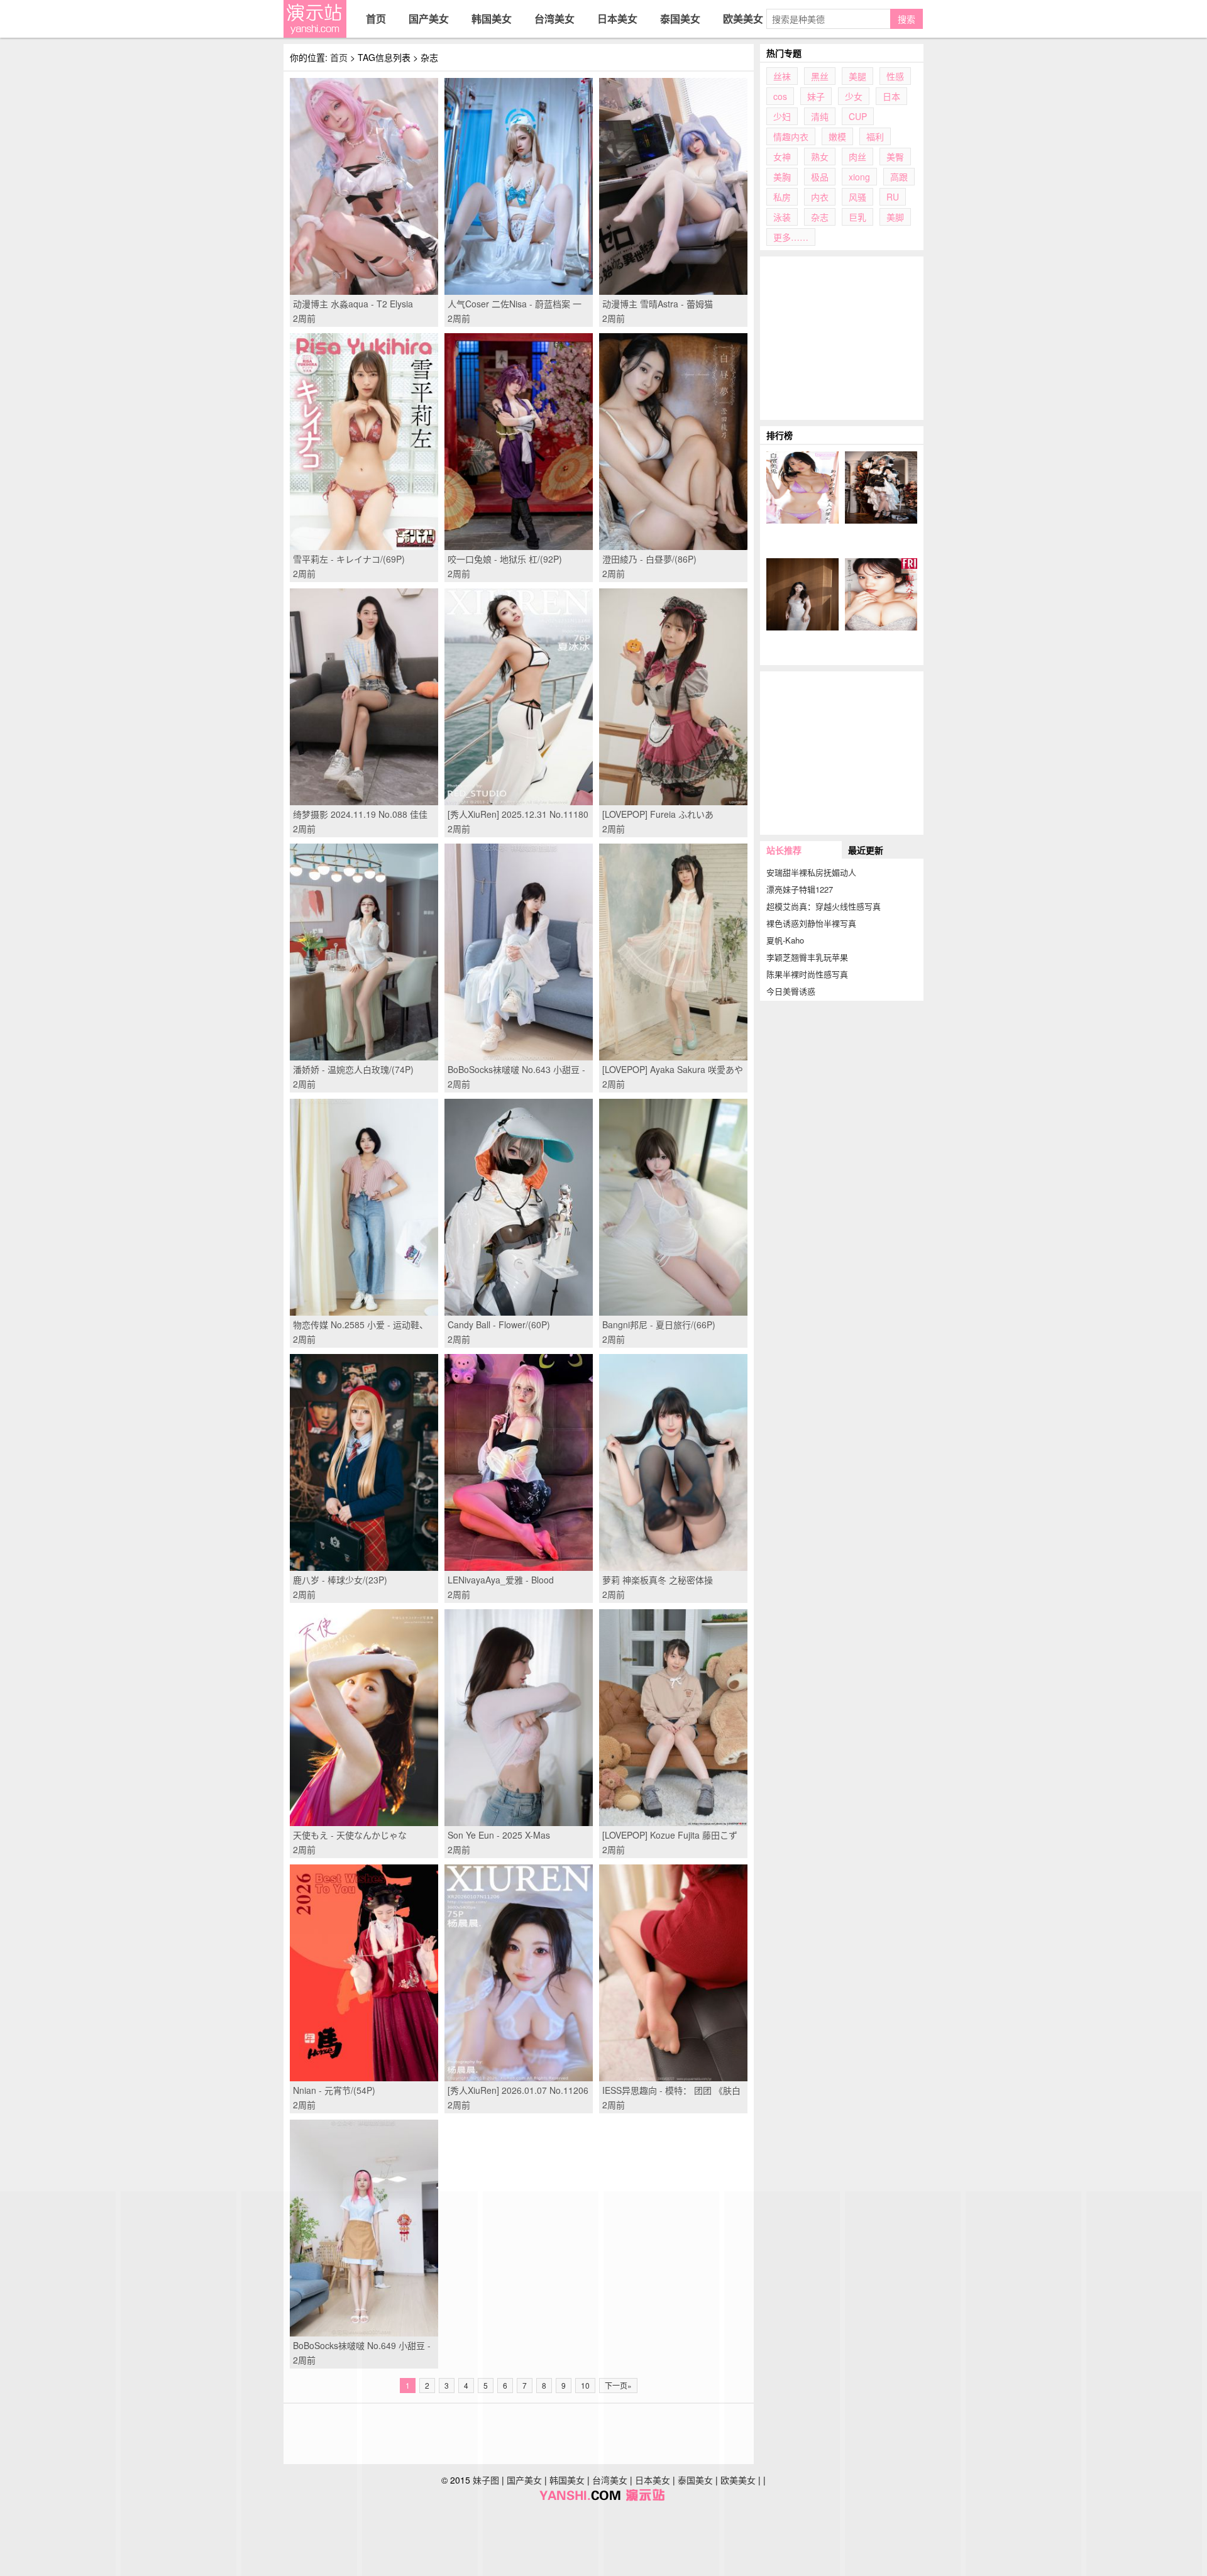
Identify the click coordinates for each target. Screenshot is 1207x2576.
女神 (782, 157)
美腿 (857, 76)
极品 (820, 177)
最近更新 (866, 850)
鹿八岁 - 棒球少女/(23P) (340, 1580)
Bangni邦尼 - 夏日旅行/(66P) (659, 1324)
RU (893, 197)
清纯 (820, 116)
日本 (891, 96)
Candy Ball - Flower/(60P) (499, 1324)
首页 (376, 19)
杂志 (820, 217)
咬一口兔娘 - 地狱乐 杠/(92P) (505, 559)
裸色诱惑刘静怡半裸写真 (811, 923)
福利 (875, 136)
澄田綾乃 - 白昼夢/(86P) (649, 559)
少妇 (782, 116)
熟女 (820, 157)
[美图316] (315, 19)
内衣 (820, 197)
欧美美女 (743, 19)
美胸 (782, 177)
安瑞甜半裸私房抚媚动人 (811, 872)
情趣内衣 (791, 136)
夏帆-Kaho (785, 940)
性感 (895, 76)
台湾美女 (554, 19)
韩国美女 (492, 19)
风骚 (857, 197)
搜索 (907, 19)
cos (780, 96)
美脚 (895, 217)
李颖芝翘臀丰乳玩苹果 (807, 957)
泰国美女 (680, 19)
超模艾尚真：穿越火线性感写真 (824, 906)
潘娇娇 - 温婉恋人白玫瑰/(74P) (353, 1069)
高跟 (899, 177)
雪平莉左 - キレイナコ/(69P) (349, 559)
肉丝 (857, 157)
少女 (854, 96)
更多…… (791, 237)
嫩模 (837, 136)
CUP (858, 116)
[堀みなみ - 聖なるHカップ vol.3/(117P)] (881, 594)
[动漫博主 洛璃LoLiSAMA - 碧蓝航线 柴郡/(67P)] (881, 487)
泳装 (782, 217)
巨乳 (857, 217)
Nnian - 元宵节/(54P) (334, 2090)
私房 (782, 197)
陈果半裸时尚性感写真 (807, 974)
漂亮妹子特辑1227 (800, 889)
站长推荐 (784, 850)
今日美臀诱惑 (791, 991)
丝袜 (782, 76)
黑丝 (820, 76)
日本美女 (617, 19)
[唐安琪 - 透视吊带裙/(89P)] (802, 594)
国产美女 (429, 19)
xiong (859, 177)
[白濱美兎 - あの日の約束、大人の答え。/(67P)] (802, 487)
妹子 (816, 96)
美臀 (895, 157)
